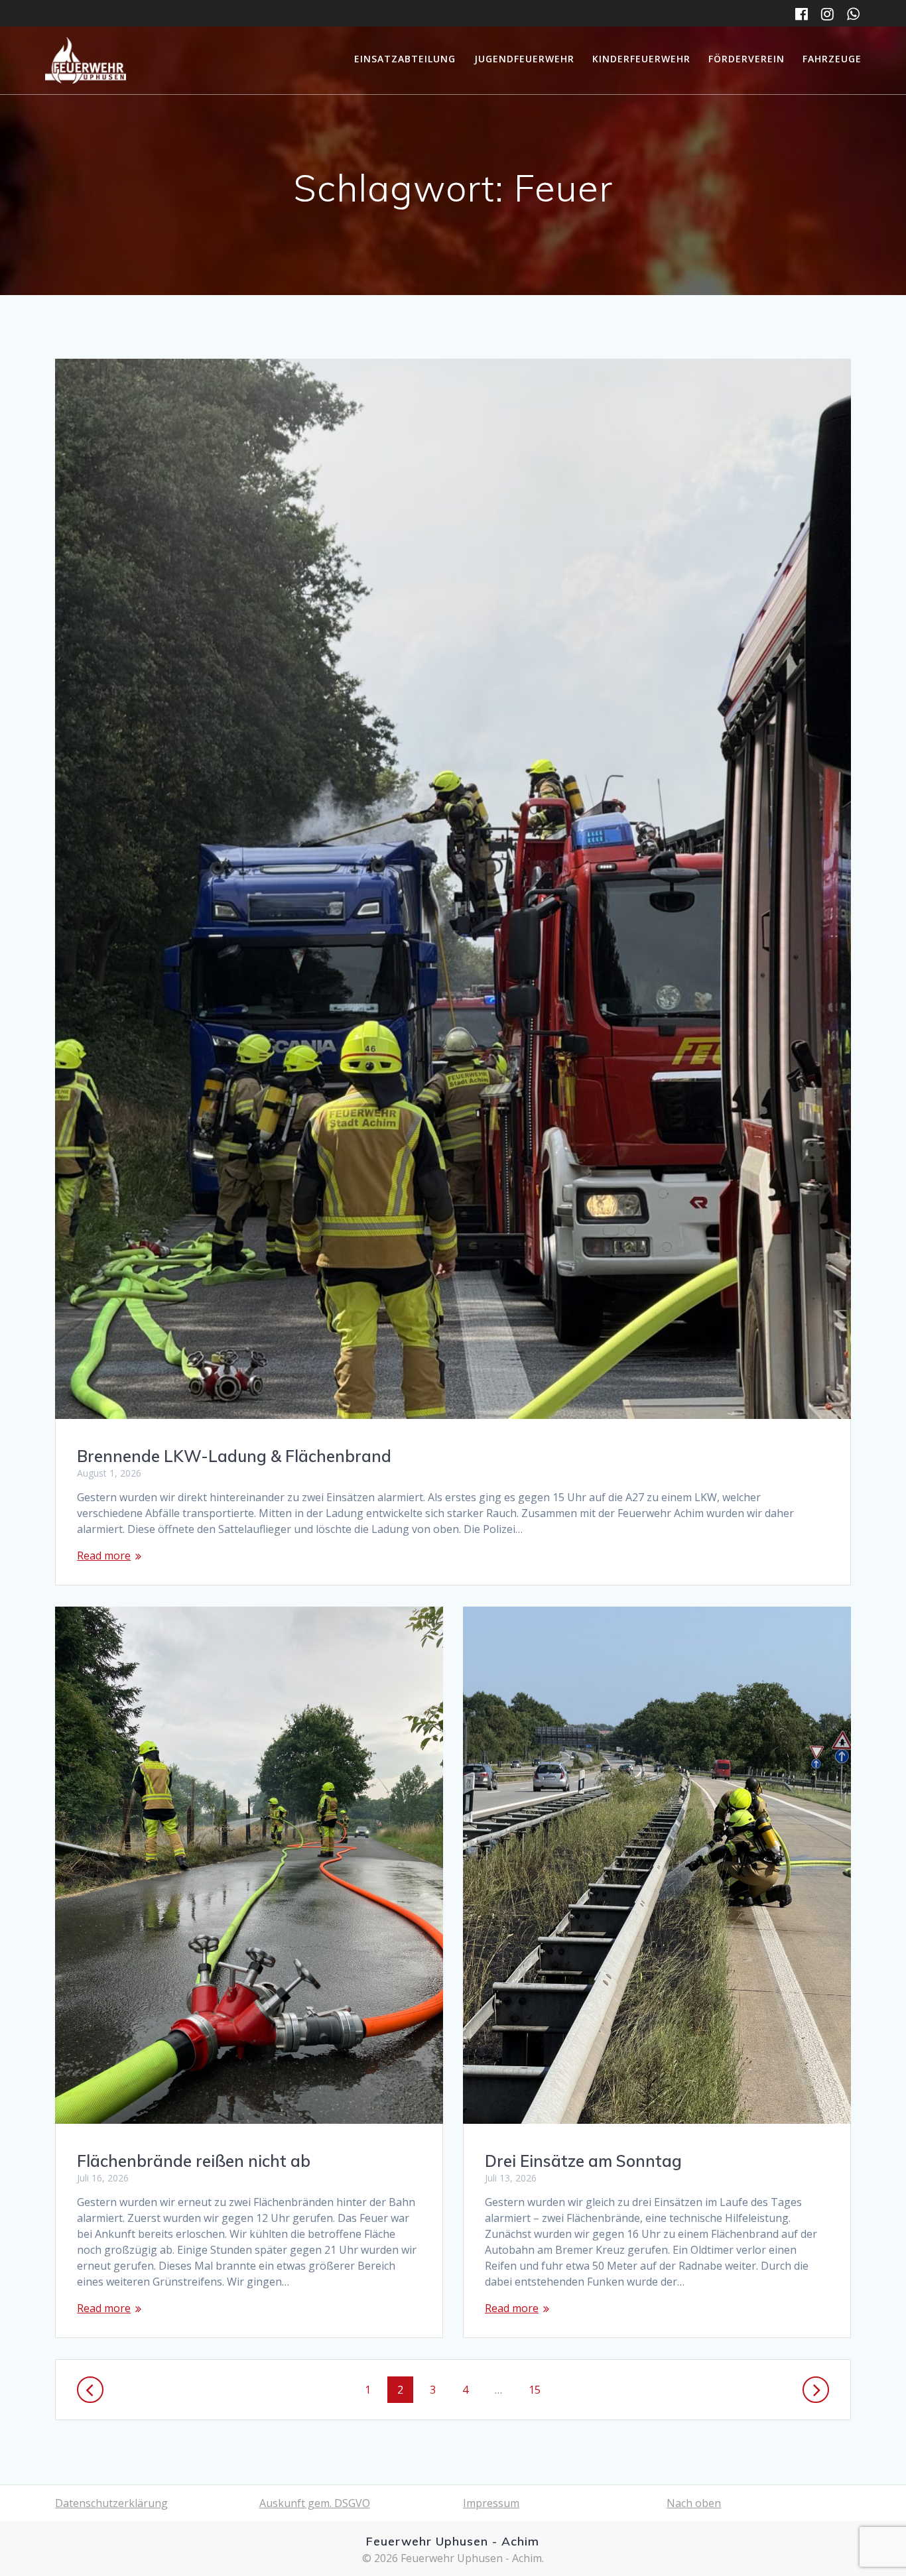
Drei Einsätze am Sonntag (583, 2161)
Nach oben (694, 2503)
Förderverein (746, 59)
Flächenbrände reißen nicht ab (194, 2161)
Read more (104, 1556)
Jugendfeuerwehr (524, 59)
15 (539, 2389)
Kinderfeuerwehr (641, 59)
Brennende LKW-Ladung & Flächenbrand (234, 1456)
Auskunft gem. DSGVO (315, 2503)
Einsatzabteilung (405, 59)
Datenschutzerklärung (111, 2503)
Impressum (491, 2503)
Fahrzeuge (832, 59)
